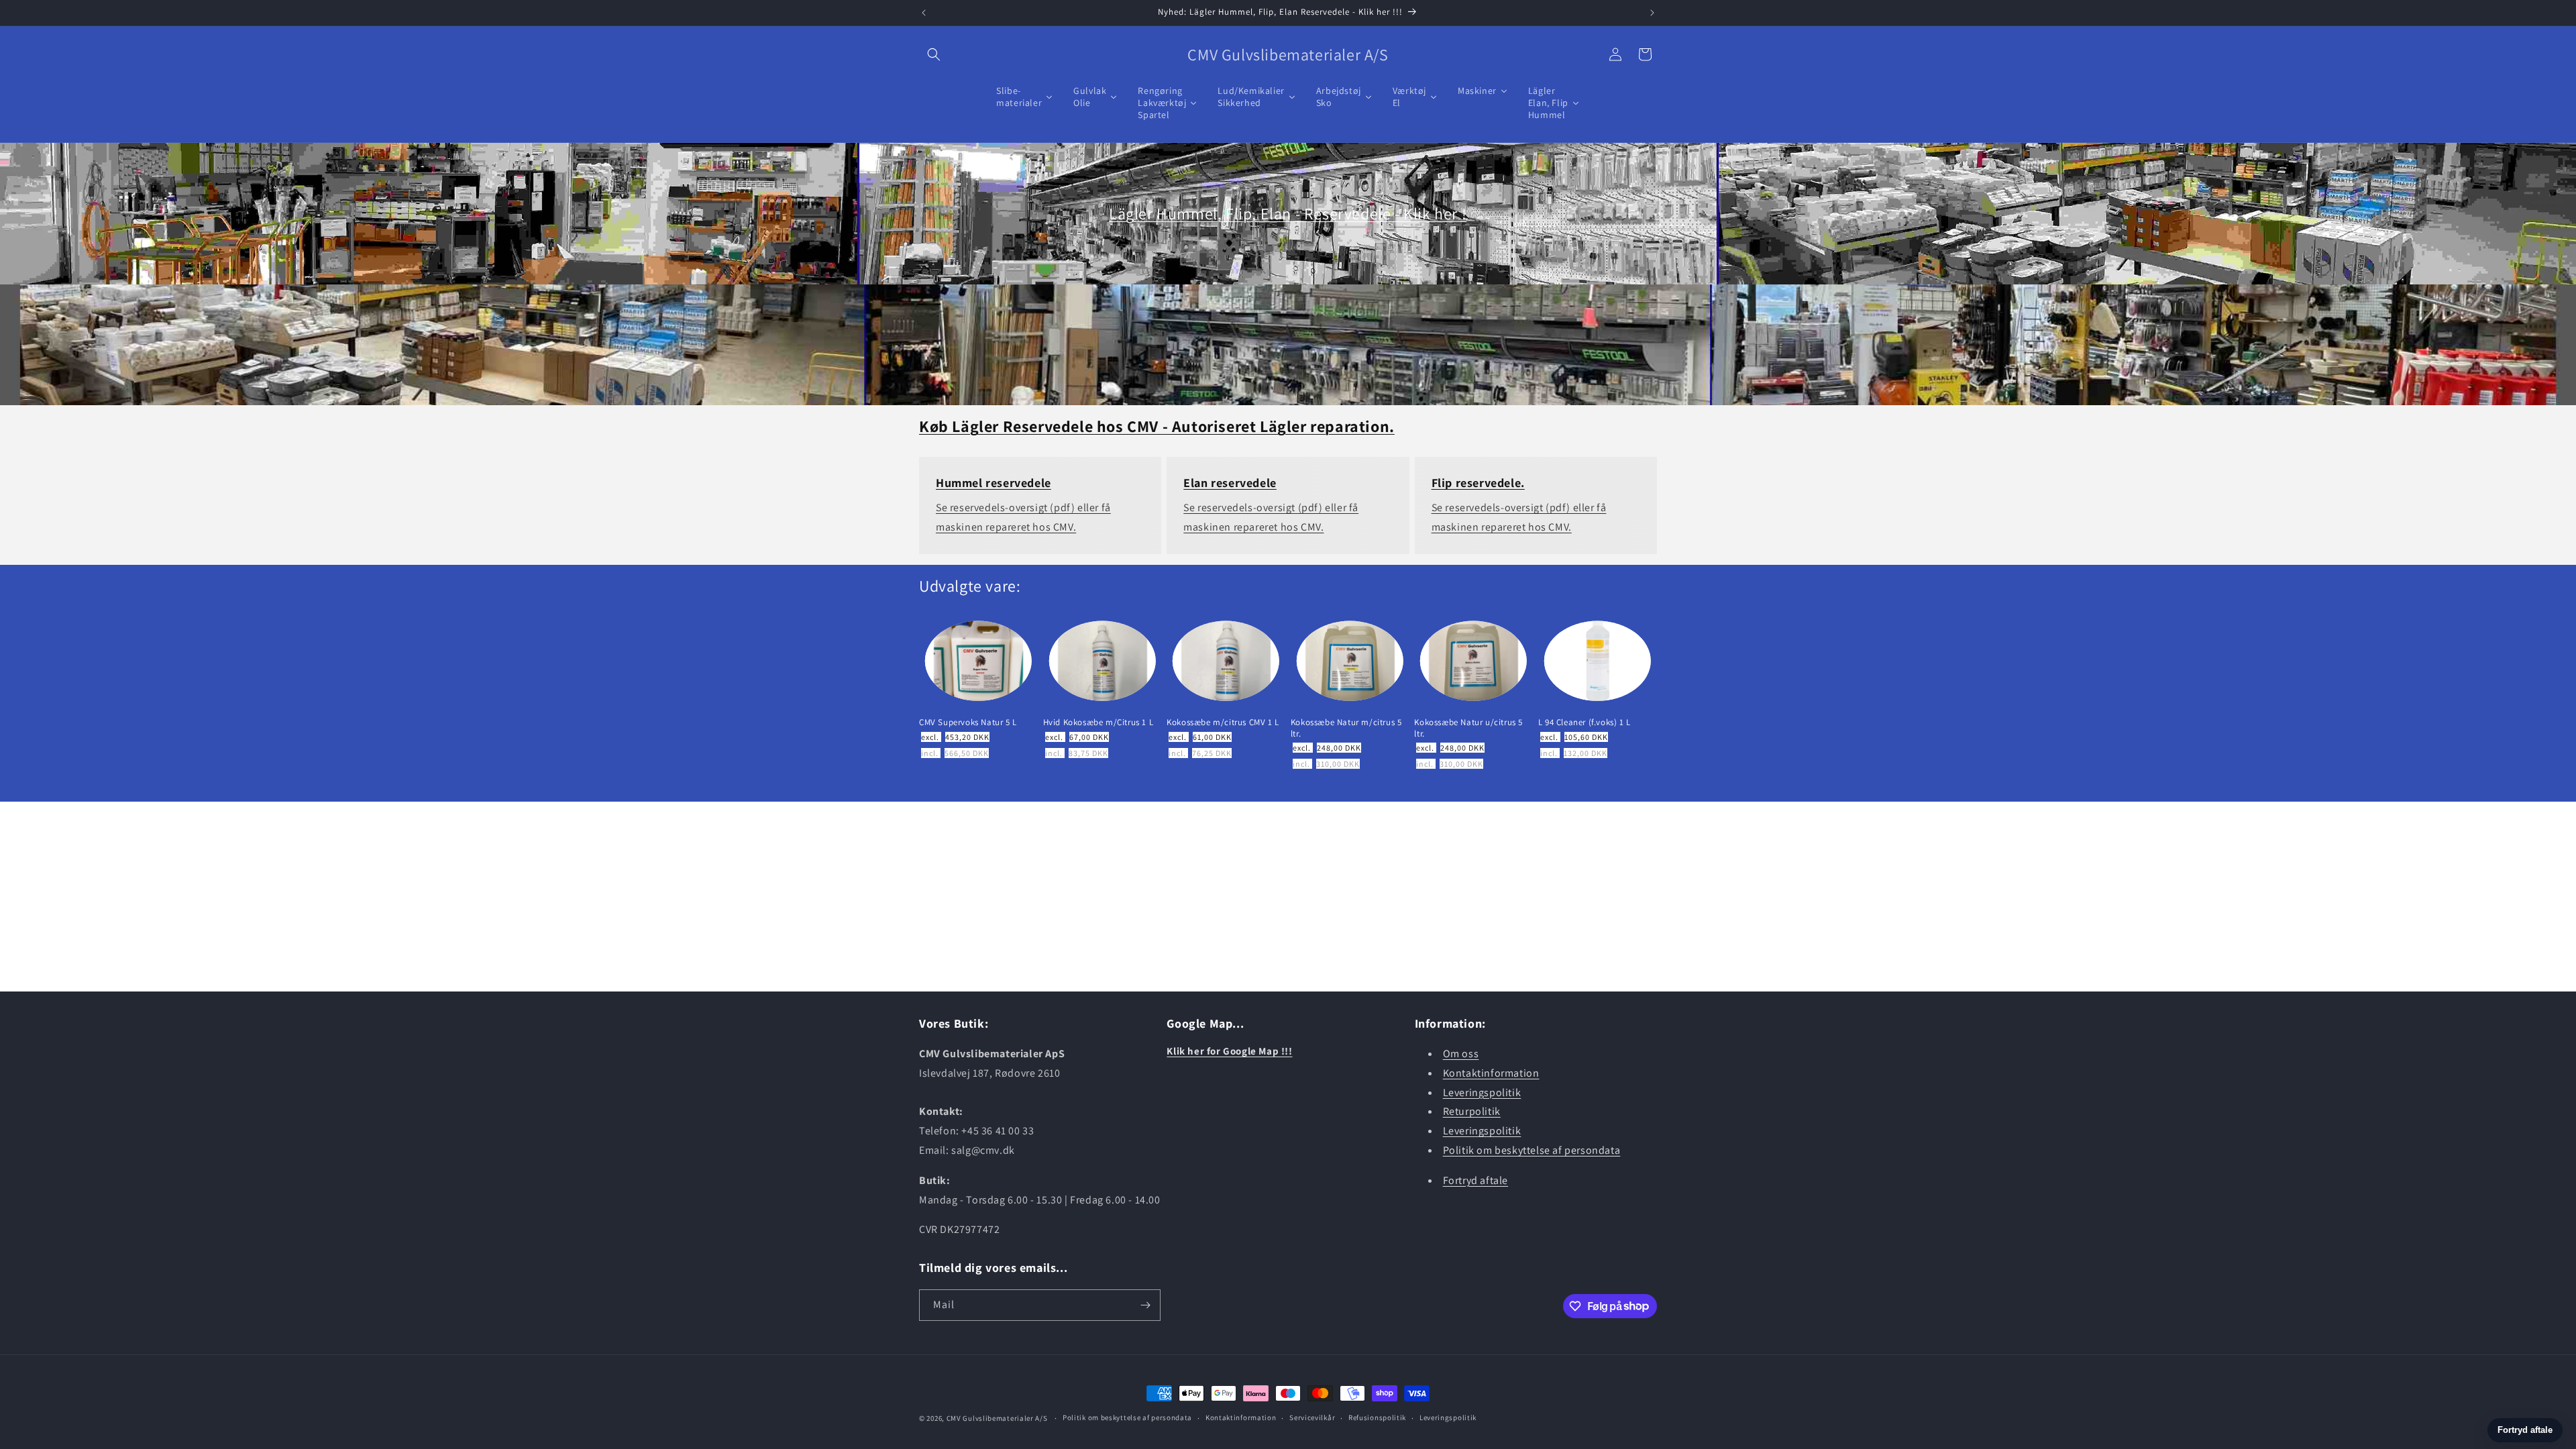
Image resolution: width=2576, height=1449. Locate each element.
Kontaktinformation (1491, 1073)
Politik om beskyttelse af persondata (1532, 1150)
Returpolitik (1472, 1111)
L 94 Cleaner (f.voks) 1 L (1585, 722)
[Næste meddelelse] (1652, 13)
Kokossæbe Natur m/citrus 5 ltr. (1346, 728)
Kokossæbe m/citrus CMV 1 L (1223, 722)
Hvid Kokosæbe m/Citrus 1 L (1098, 722)
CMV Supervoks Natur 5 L (968, 722)
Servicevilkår (1312, 1417)
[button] (934, 54)
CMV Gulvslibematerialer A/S (997, 1418)
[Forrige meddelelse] (924, 13)
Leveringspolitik (1482, 1092)
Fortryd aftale (1475, 1180)
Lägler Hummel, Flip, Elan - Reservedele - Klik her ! (1288, 213)
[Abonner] (1145, 1305)
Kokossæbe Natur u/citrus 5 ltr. (1468, 728)
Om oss (1461, 1054)
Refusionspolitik (1377, 1417)
